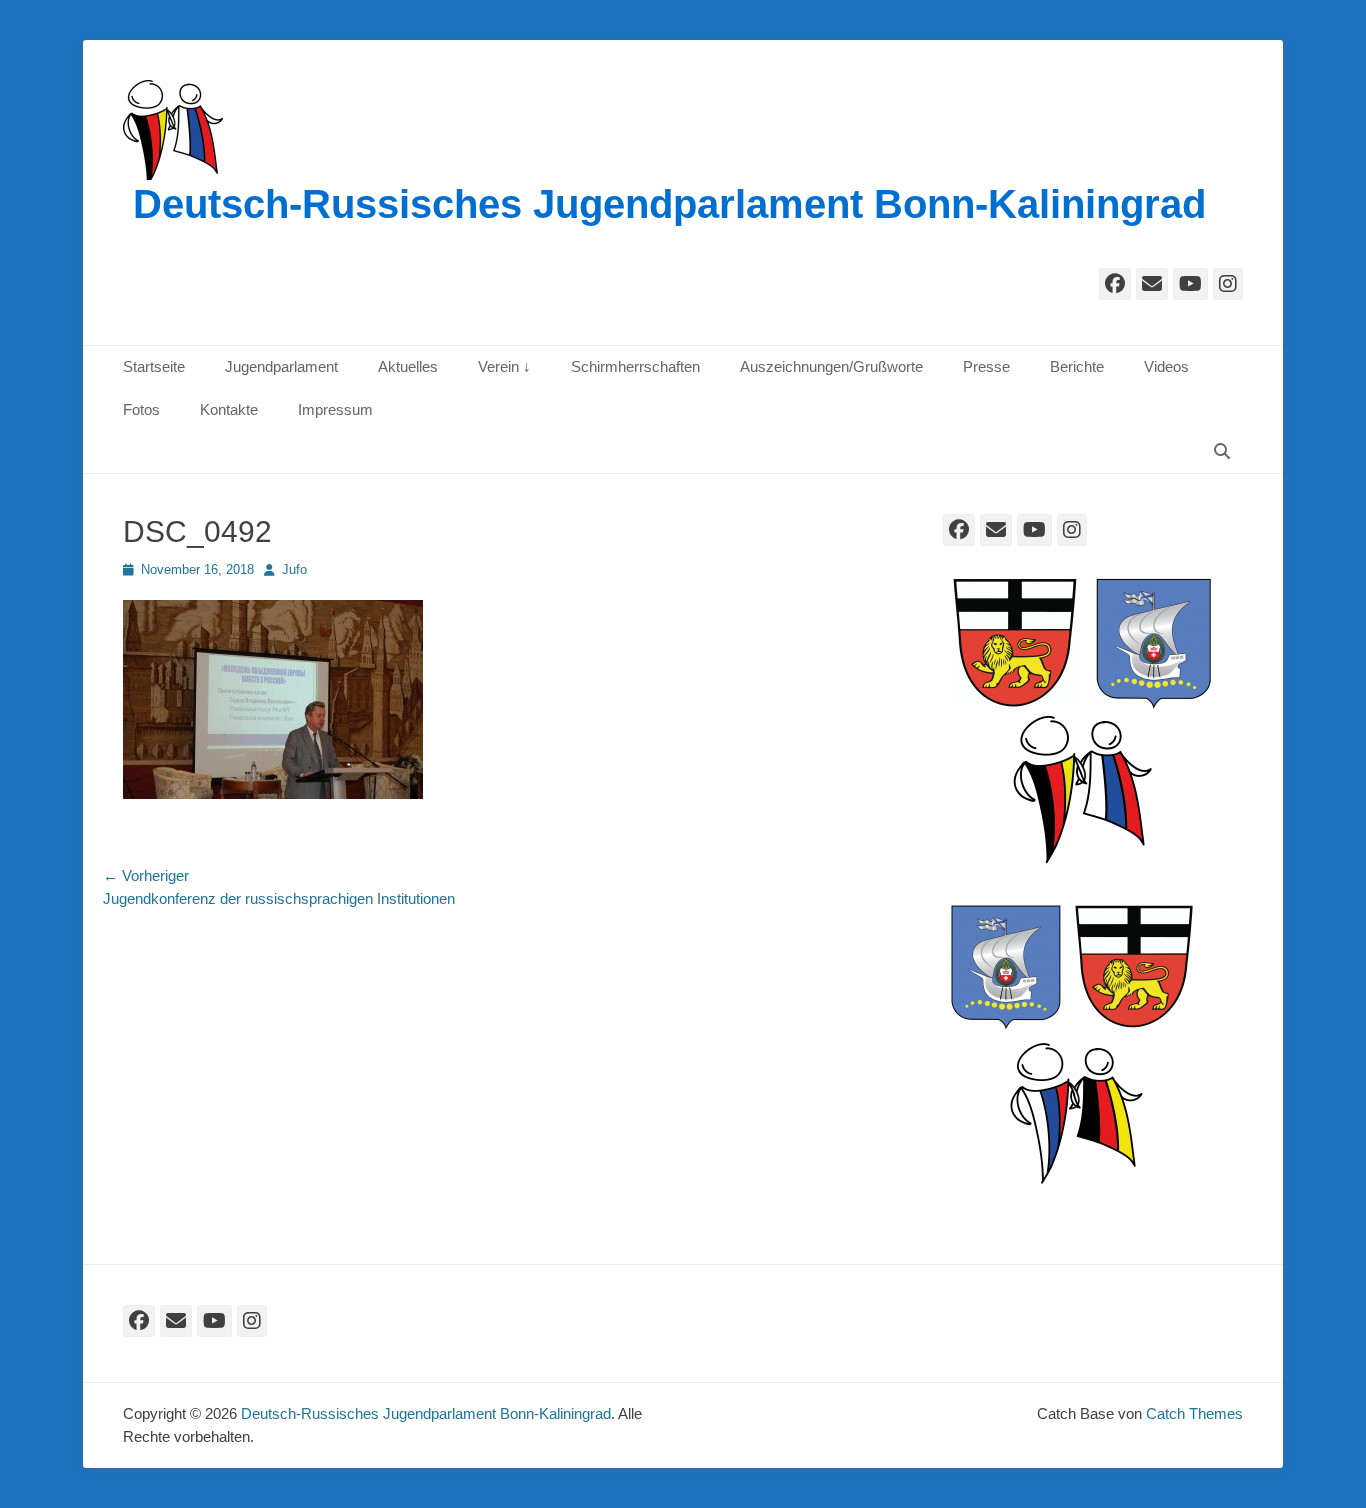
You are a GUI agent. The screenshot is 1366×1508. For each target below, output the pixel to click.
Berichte (1077, 366)
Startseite (154, 366)
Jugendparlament (281, 366)
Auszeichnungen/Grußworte (831, 366)
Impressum (335, 409)
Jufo (294, 569)
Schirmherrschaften (635, 366)
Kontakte (229, 409)
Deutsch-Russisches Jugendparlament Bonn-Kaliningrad (669, 204)
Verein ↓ (504, 366)
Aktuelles (408, 366)
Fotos (141, 409)
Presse (986, 366)
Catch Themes (1194, 1413)
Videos (1166, 366)
